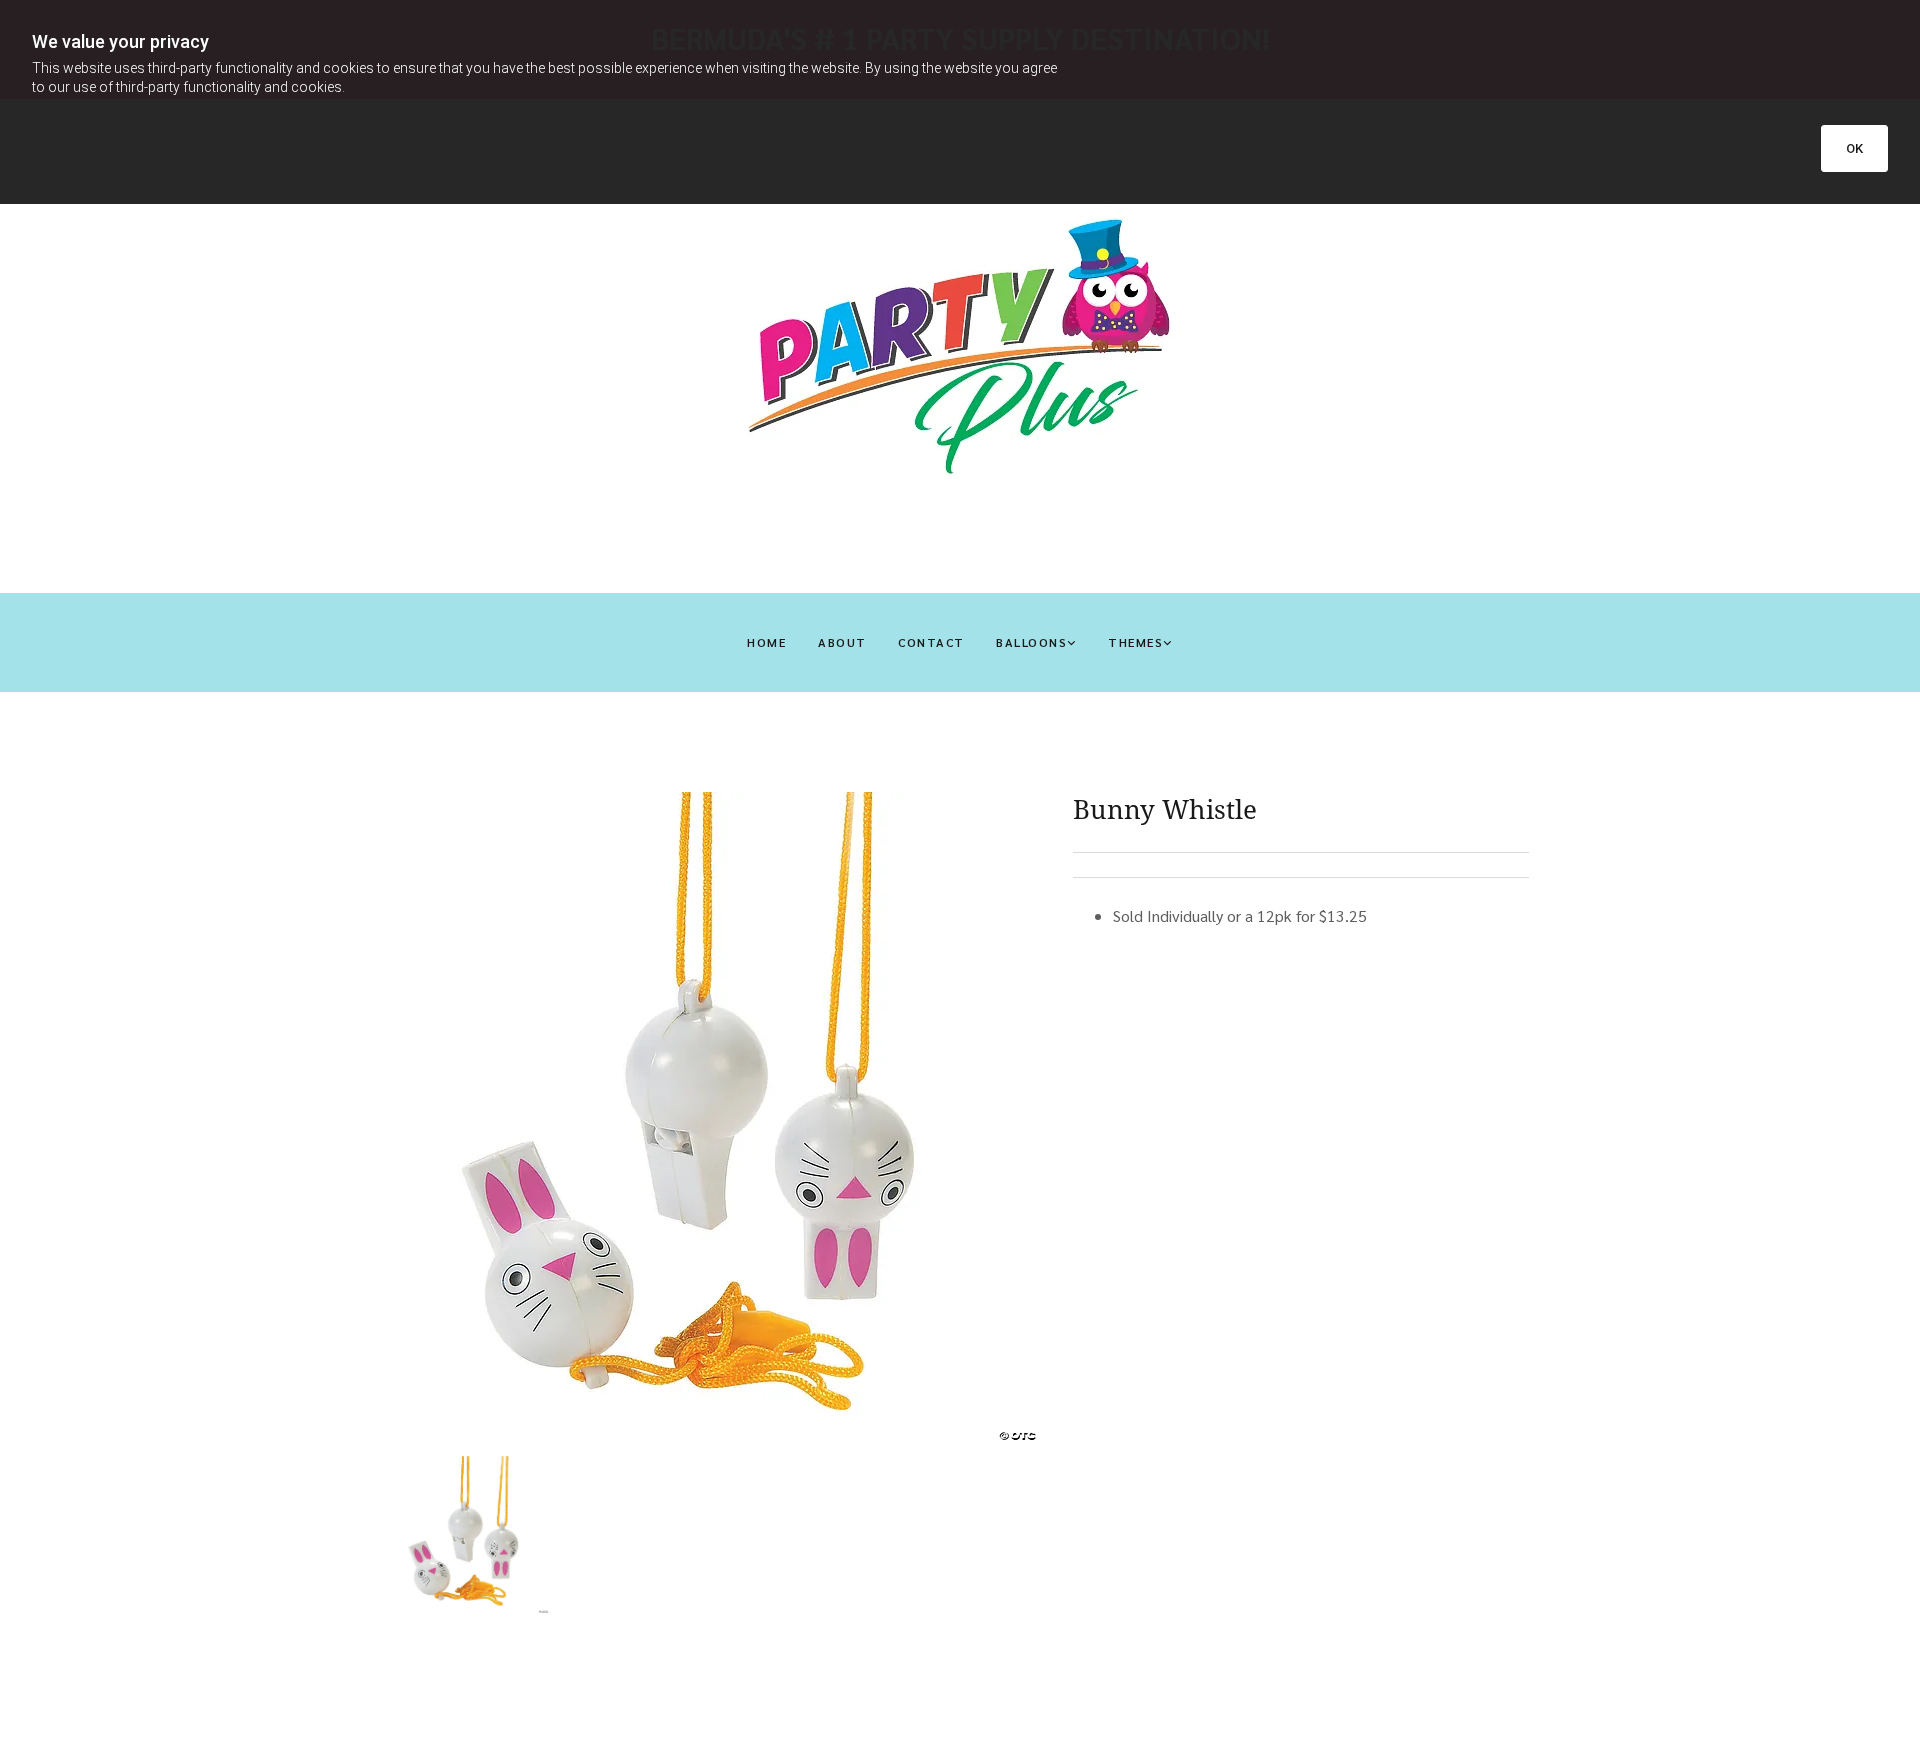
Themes (1135, 642)
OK (1854, 148)
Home (766, 642)
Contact (931, 642)
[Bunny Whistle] (716, 1117)
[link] (1036, 642)
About (842, 642)
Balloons (1031, 642)
